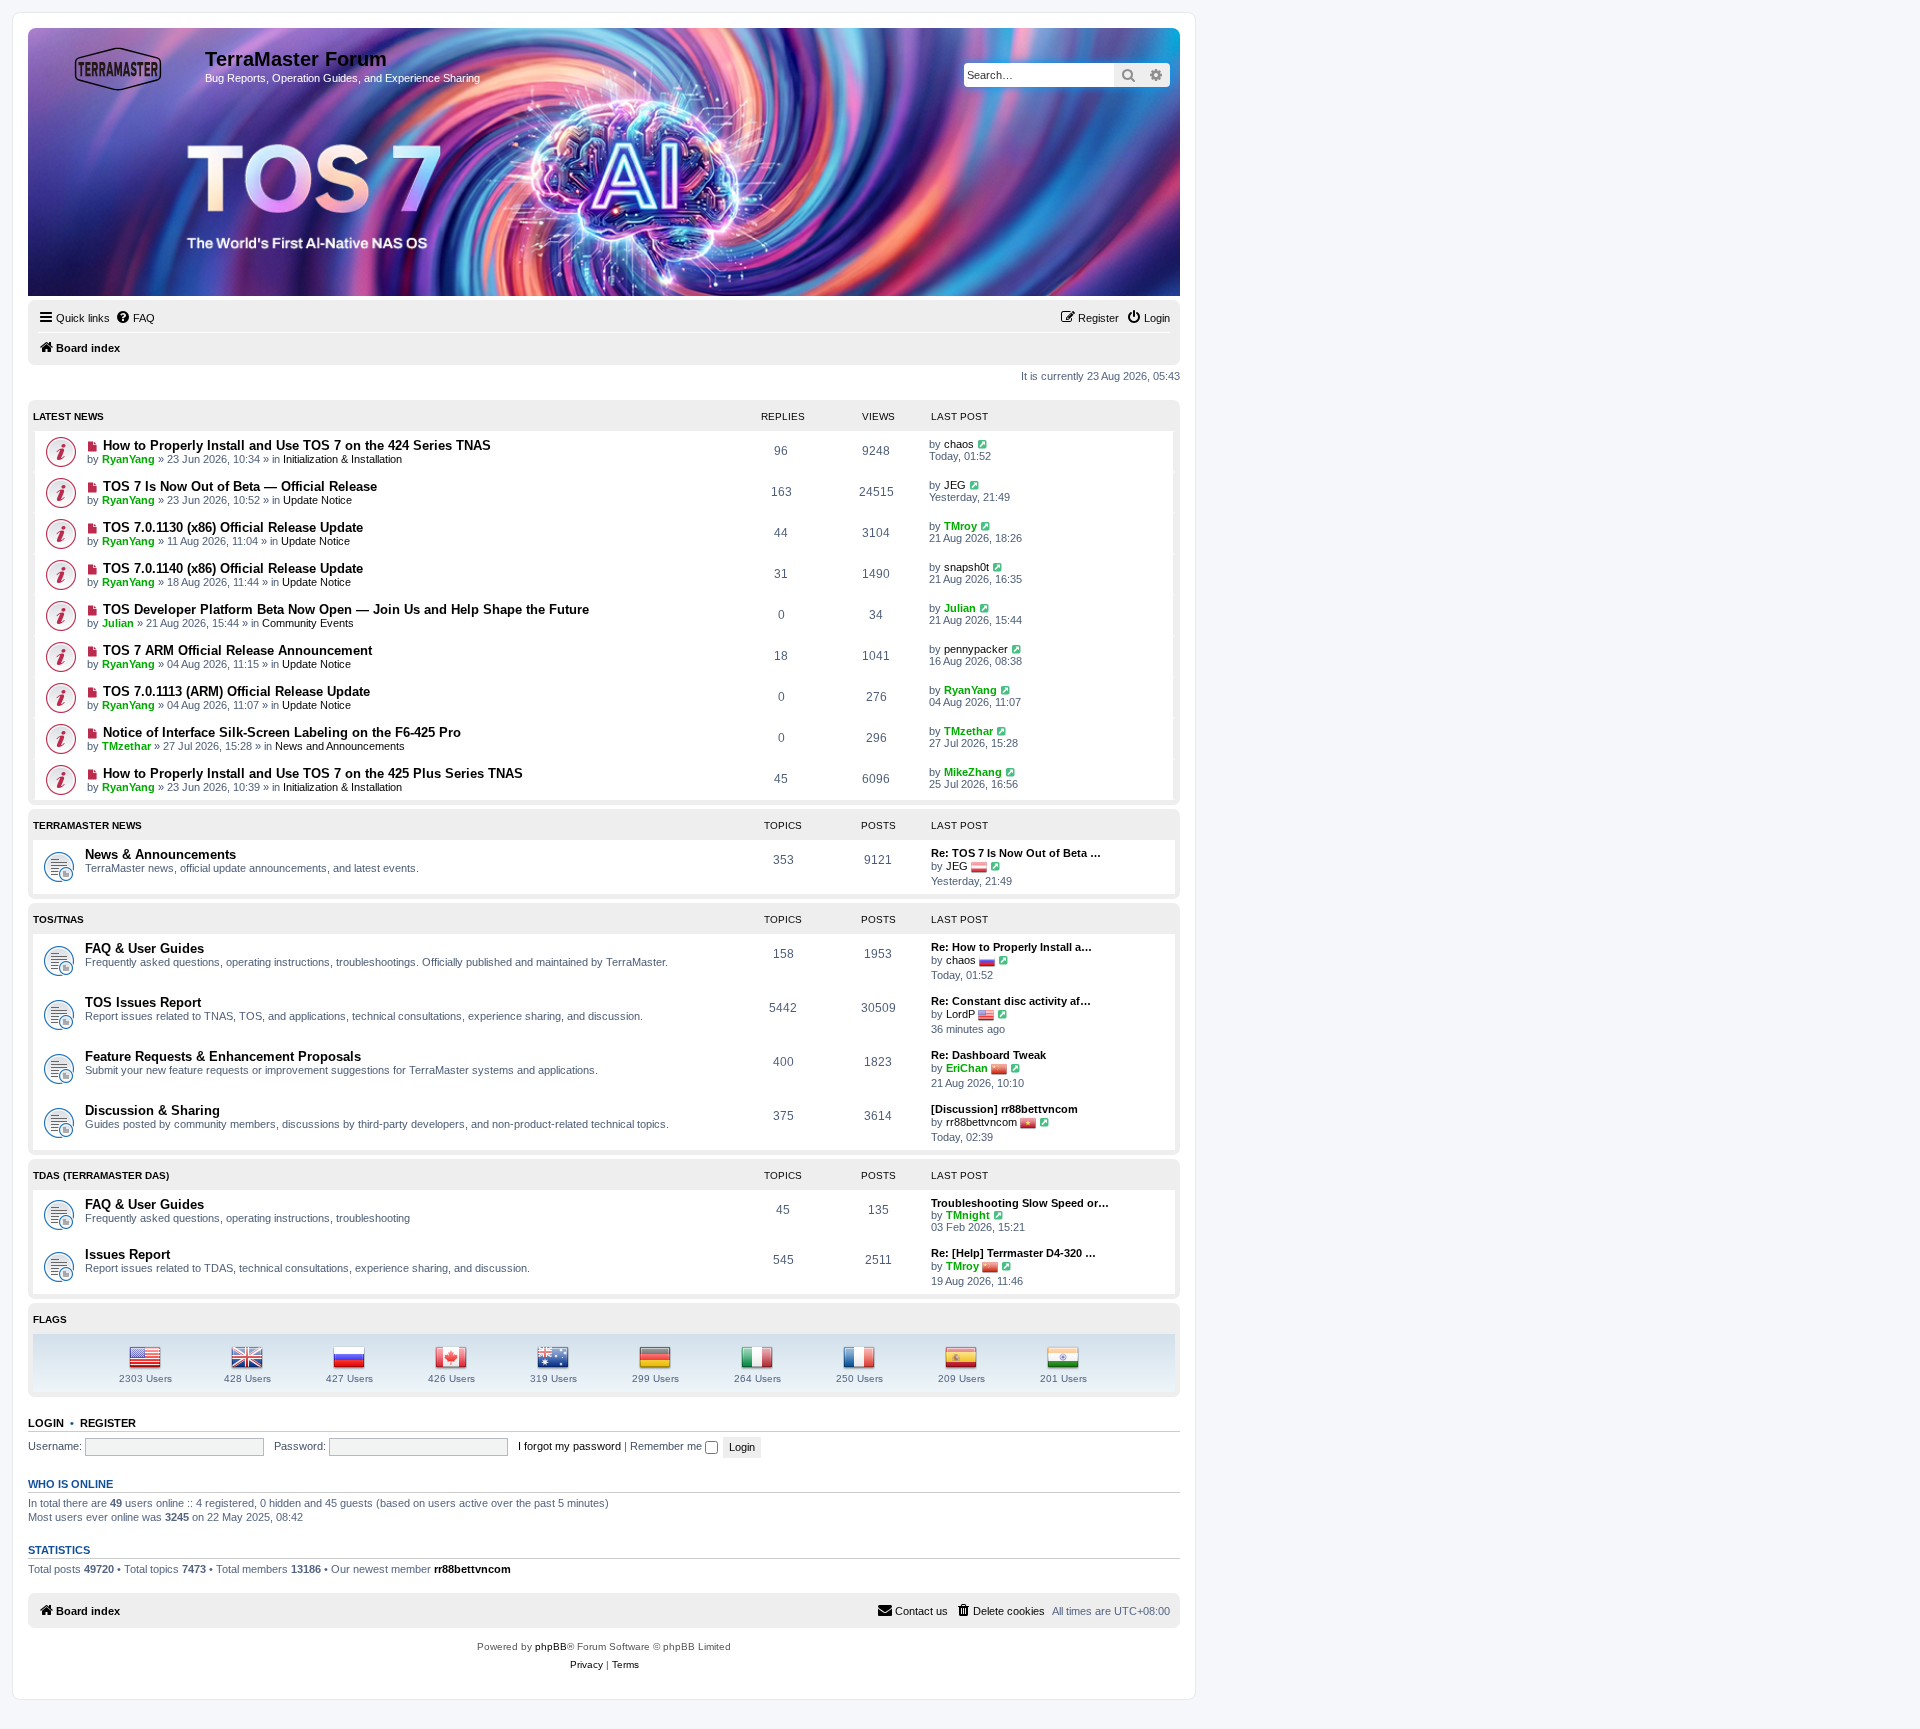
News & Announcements (160, 854)
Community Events (308, 623)
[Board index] (119, 65)
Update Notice (317, 500)
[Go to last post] (983, 444)
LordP (960, 1014)
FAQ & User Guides (144, 948)
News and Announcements (340, 746)
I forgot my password (569, 1446)
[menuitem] (135, 318)
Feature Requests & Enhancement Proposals (223, 1056)
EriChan (967, 1068)
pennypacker (976, 649)
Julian (118, 623)
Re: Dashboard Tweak (988, 1055)
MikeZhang (973, 772)
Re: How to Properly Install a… (1011, 947)
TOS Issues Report (143, 1002)
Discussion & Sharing (152, 1110)
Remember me (667, 1446)
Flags (50, 1319)
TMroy (960, 526)
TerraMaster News (87, 825)
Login (46, 1423)
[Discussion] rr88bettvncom (1004, 1109)
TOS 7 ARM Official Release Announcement (237, 650)
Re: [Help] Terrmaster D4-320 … (1013, 1253)
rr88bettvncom (981, 1122)
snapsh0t (966, 567)
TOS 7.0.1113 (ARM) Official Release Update (236, 691)
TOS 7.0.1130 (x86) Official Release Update (233, 527)
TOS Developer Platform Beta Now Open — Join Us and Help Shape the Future (346, 609)
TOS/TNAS (58, 919)
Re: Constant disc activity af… (1011, 1001)
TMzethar (126, 746)
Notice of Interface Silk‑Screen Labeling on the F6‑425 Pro (282, 732)
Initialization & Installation (342, 459)
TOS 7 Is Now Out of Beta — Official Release (240, 486)
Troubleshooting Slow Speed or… (1020, 1203)
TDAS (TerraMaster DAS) (101, 1175)
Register (108, 1423)
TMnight (968, 1215)
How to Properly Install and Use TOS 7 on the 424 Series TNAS (297, 445)
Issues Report (127, 1254)
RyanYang (128, 459)
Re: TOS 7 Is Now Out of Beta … (1016, 853)
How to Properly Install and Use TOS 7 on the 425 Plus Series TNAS (313, 773)
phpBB (551, 1646)
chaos (959, 444)
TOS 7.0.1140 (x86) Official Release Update (233, 568)
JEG (955, 485)
